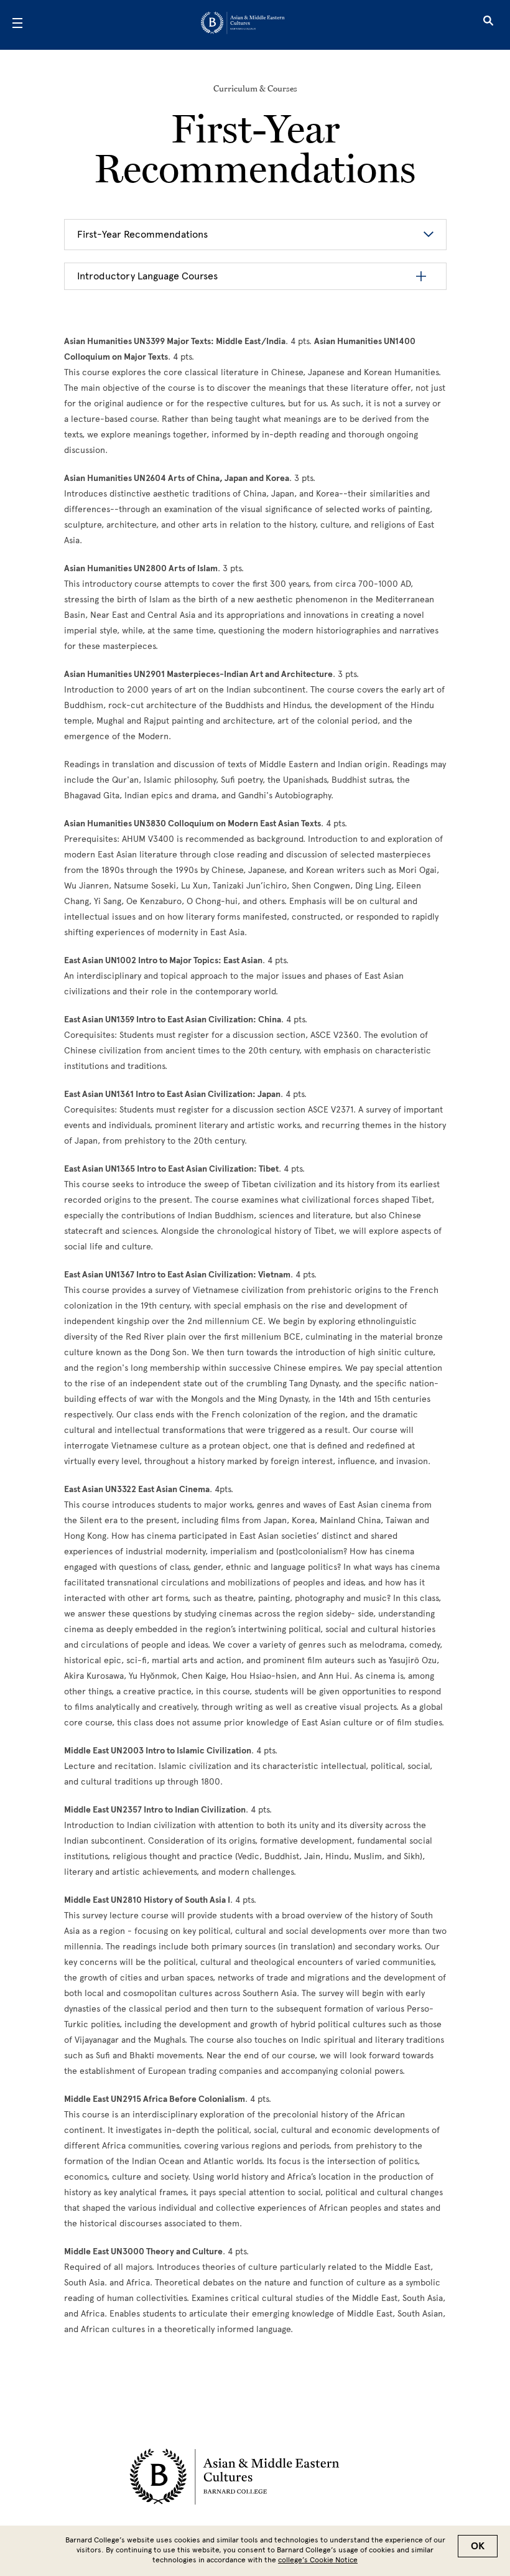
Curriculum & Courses (255, 88)
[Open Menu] (17, 25)
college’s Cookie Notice (318, 2560)
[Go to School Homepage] (251, 25)
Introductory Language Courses (147, 276)
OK (478, 2546)
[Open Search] (488, 25)
